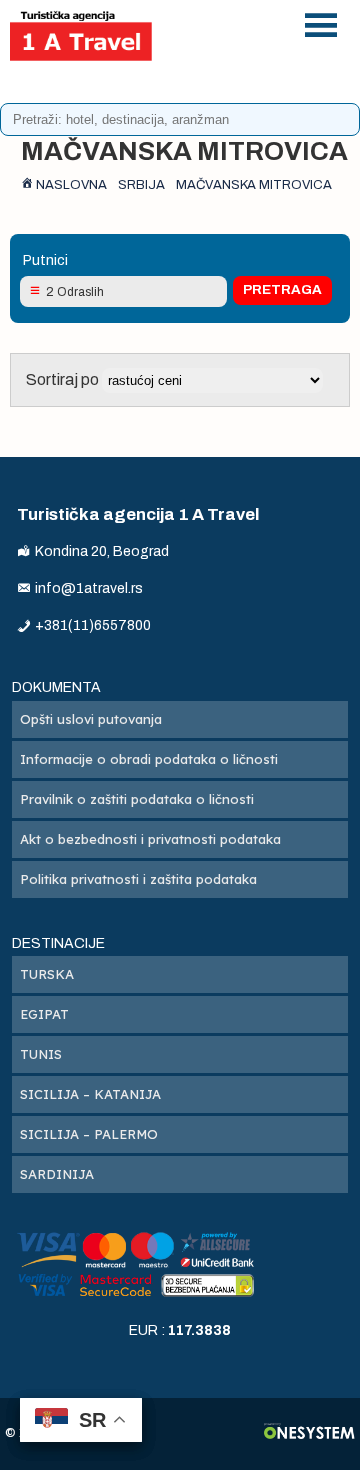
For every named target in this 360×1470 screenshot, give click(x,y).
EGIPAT (44, 1014)
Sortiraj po (64, 379)
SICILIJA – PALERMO (89, 1134)
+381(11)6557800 (231, 38)
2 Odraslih (75, 292)
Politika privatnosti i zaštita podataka (138, 879)
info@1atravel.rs (231, 90)
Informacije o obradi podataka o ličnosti (149, 759)
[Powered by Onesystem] (309, 1433)
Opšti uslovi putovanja (91, 719)
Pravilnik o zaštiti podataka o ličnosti (137, 799)
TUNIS (41, 1054)
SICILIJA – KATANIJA (90, 1094)
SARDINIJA (57, 1174)
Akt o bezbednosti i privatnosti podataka (150, 839)
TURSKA (47, 974)
